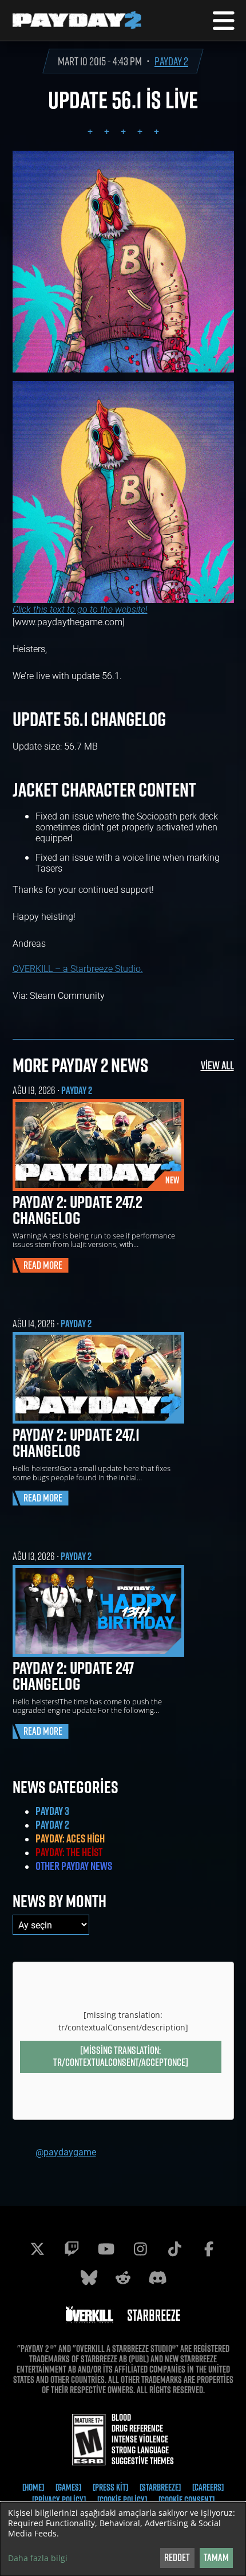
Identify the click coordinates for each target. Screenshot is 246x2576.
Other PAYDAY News (74, 1866)
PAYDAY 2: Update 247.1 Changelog (76, 1442)
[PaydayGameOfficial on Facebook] (209, 2249)
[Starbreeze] (160, 2487)
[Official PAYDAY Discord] (157, 2277)
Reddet (177, 2557)
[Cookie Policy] (122, 2500)
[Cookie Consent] (187, 2500)
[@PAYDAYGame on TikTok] (174, 2249)
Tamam (216, 2557)
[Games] (68, 2487)
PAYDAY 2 (171, 61)
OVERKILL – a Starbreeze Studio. (78, 968)
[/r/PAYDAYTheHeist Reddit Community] (123, 2277)
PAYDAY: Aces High (70, 1838)
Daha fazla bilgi (38, 2558)
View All (217, 1065)
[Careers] (208, 2487)
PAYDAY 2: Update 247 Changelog (73, 1676)
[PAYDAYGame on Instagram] (140, 2249)
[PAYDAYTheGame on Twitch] (72, 2249)
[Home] (33, 2487)
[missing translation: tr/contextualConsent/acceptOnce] (121, 2056)
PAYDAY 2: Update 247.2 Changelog (78, 1210)
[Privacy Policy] (59, 2500)
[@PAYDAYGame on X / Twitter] (37, 2249)
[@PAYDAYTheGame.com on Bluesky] (89, 2277)
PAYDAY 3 (52, 1811)
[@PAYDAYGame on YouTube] (106, 2249)
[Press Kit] (110, 2487)
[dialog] (123, 2539)
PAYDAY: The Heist (69, 1852)
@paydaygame (66, 2152)
